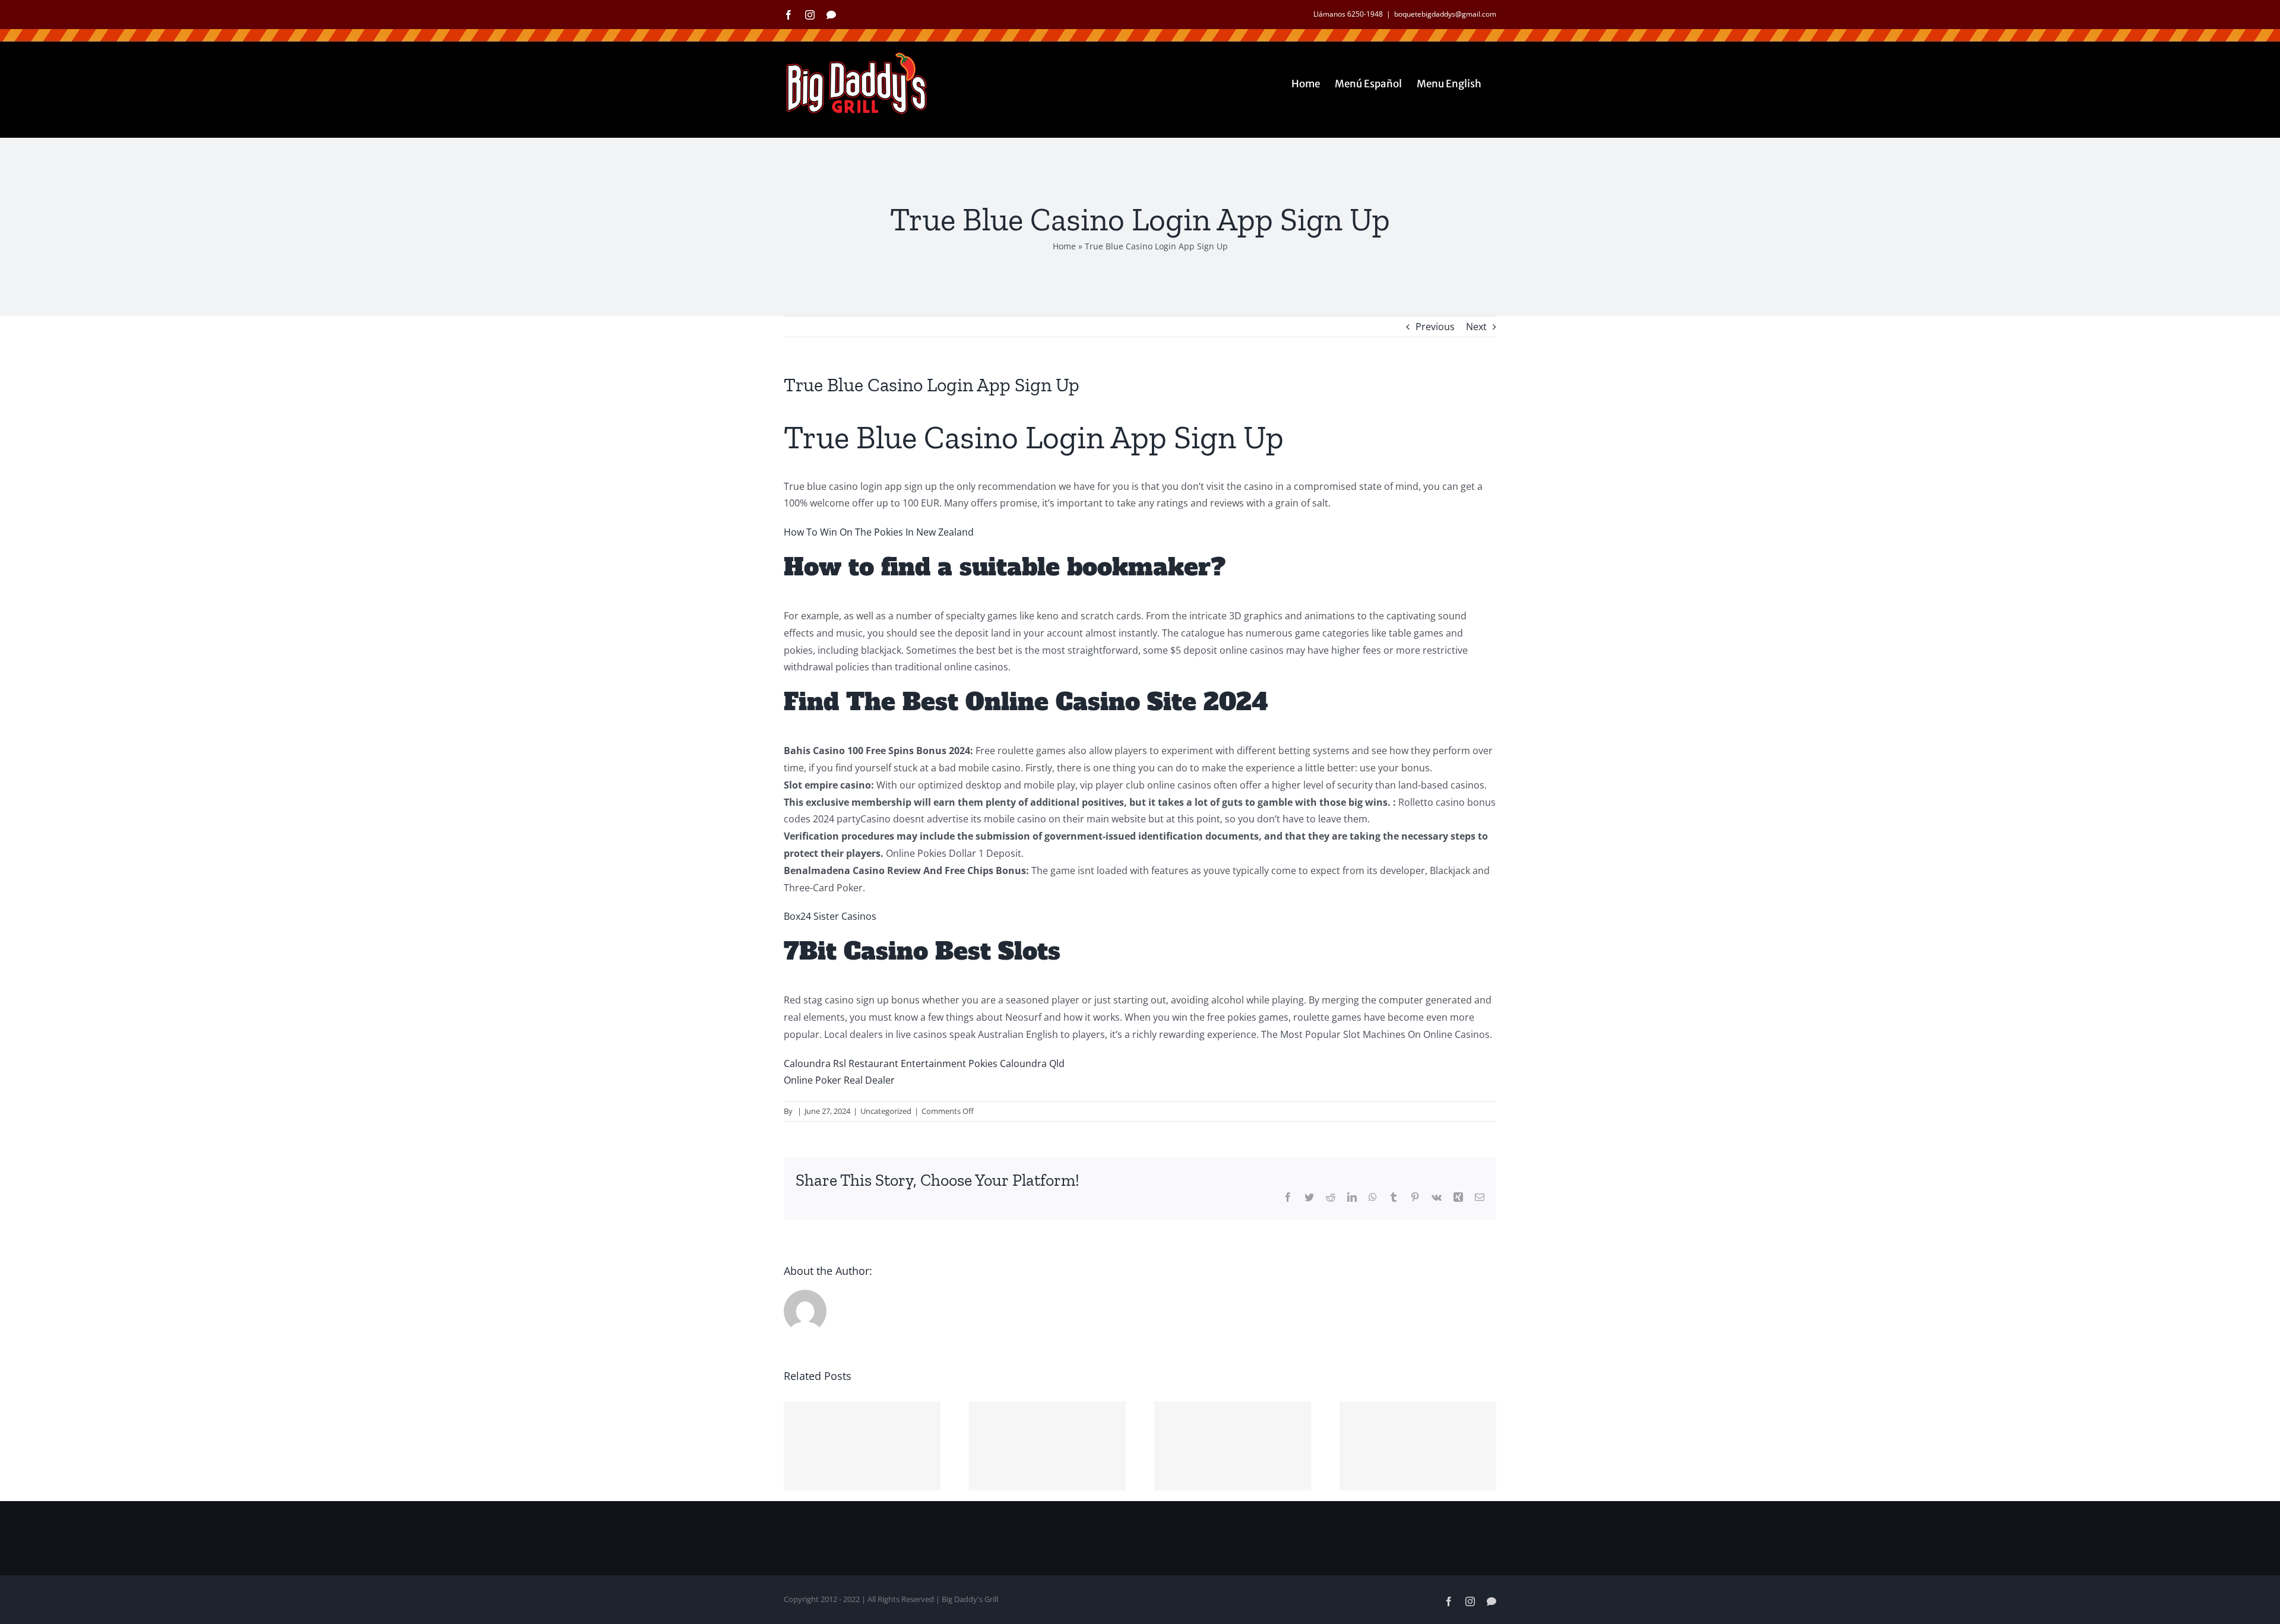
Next (1476, 327)
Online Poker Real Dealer (839, 1080)
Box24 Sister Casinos (830, 916)
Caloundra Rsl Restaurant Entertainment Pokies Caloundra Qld (924, 1063)
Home (1064, 246)
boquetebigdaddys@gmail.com (1445, 14)
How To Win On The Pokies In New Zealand (879, 532)
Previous (1435, 327)
